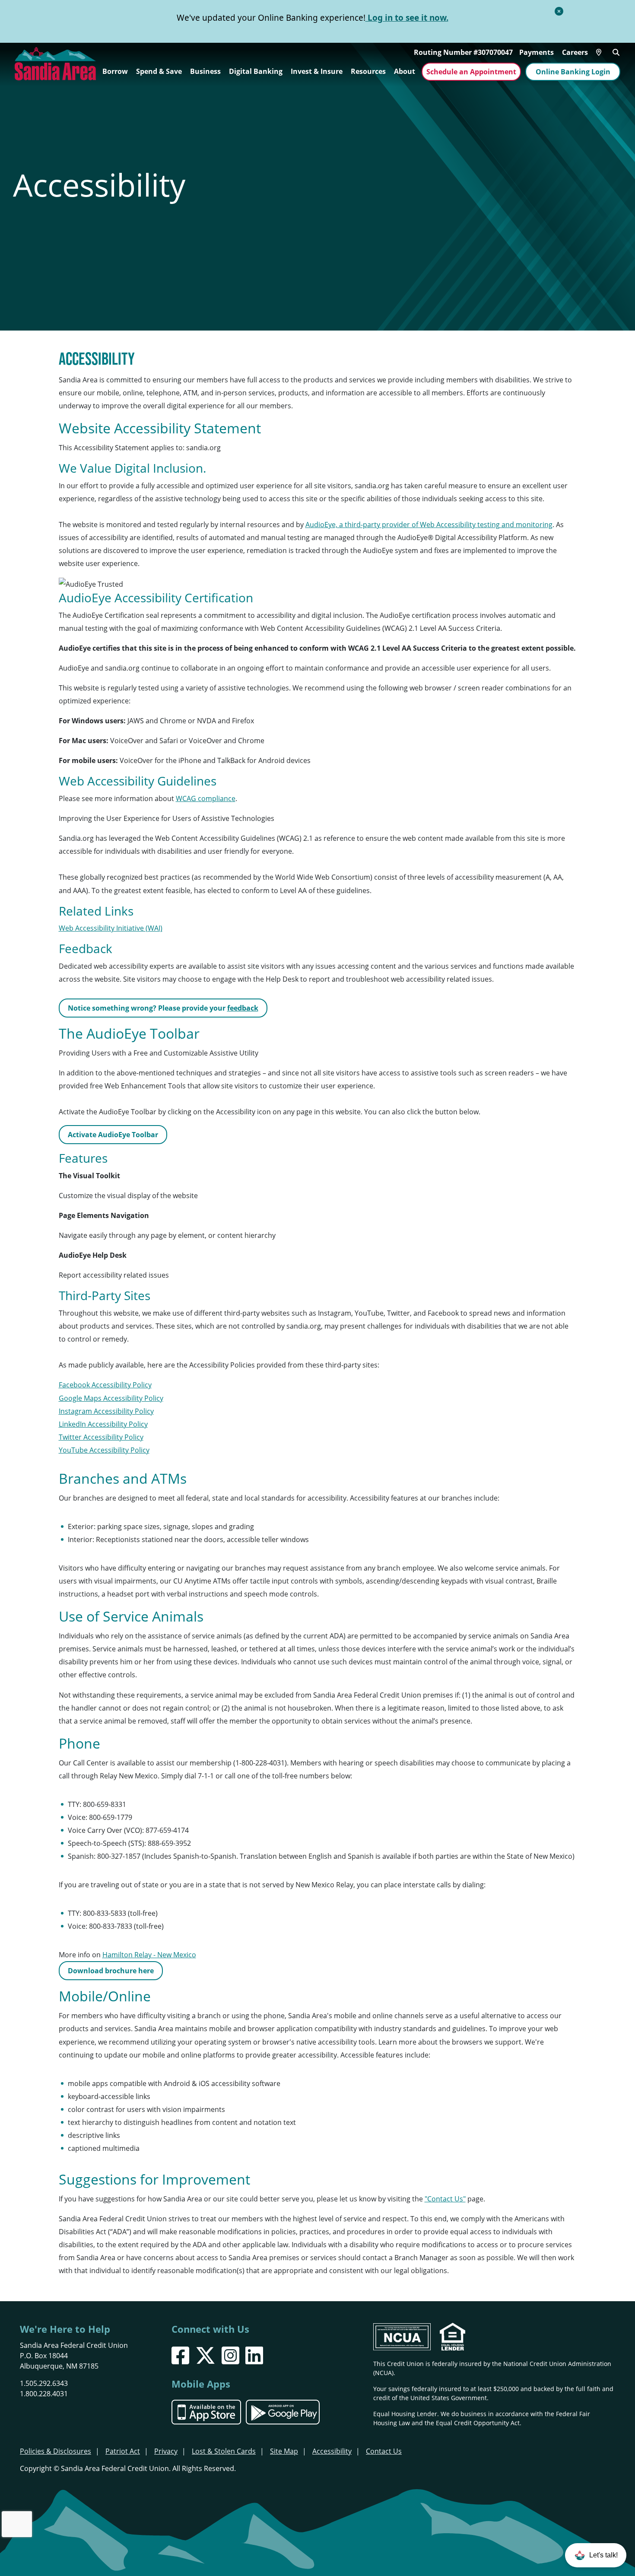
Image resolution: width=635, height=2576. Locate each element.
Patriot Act (123, 2451)
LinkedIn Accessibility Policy (103, 1424)
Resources (368, 71)
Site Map (284, 2451)
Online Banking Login (573, 72)
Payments (537, 52)
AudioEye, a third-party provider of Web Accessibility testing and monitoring (429, 525)
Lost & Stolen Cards (224, 2451)
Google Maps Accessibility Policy (111, 1398)
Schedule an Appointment (471, 72)
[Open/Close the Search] (616, 51)
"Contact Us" (445, 2199)
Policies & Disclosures (56, 2451)
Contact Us (384, 2451)
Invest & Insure (317, 71)
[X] (205, 2355)
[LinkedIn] (254, 2355)
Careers (575, 52)
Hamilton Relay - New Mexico (149, 1955)
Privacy (166, 2451)
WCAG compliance (206, 798)
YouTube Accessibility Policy (104, 1450)
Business (205, 71)
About (405, 71)
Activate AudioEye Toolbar (113, 1135)
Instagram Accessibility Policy (106, 1411)
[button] (596, 2555)
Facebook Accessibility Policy (105, 1385)
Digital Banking (256, 71)
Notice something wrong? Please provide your (163, 1008)
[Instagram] (230, 2355)
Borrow (115, 71)
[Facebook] (180, 2355)
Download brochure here (111, 1971)
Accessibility (332, 2451)
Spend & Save (159, 71)
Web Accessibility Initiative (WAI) (111, 928)
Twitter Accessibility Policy (101, 1437)
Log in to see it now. (407, 18)
